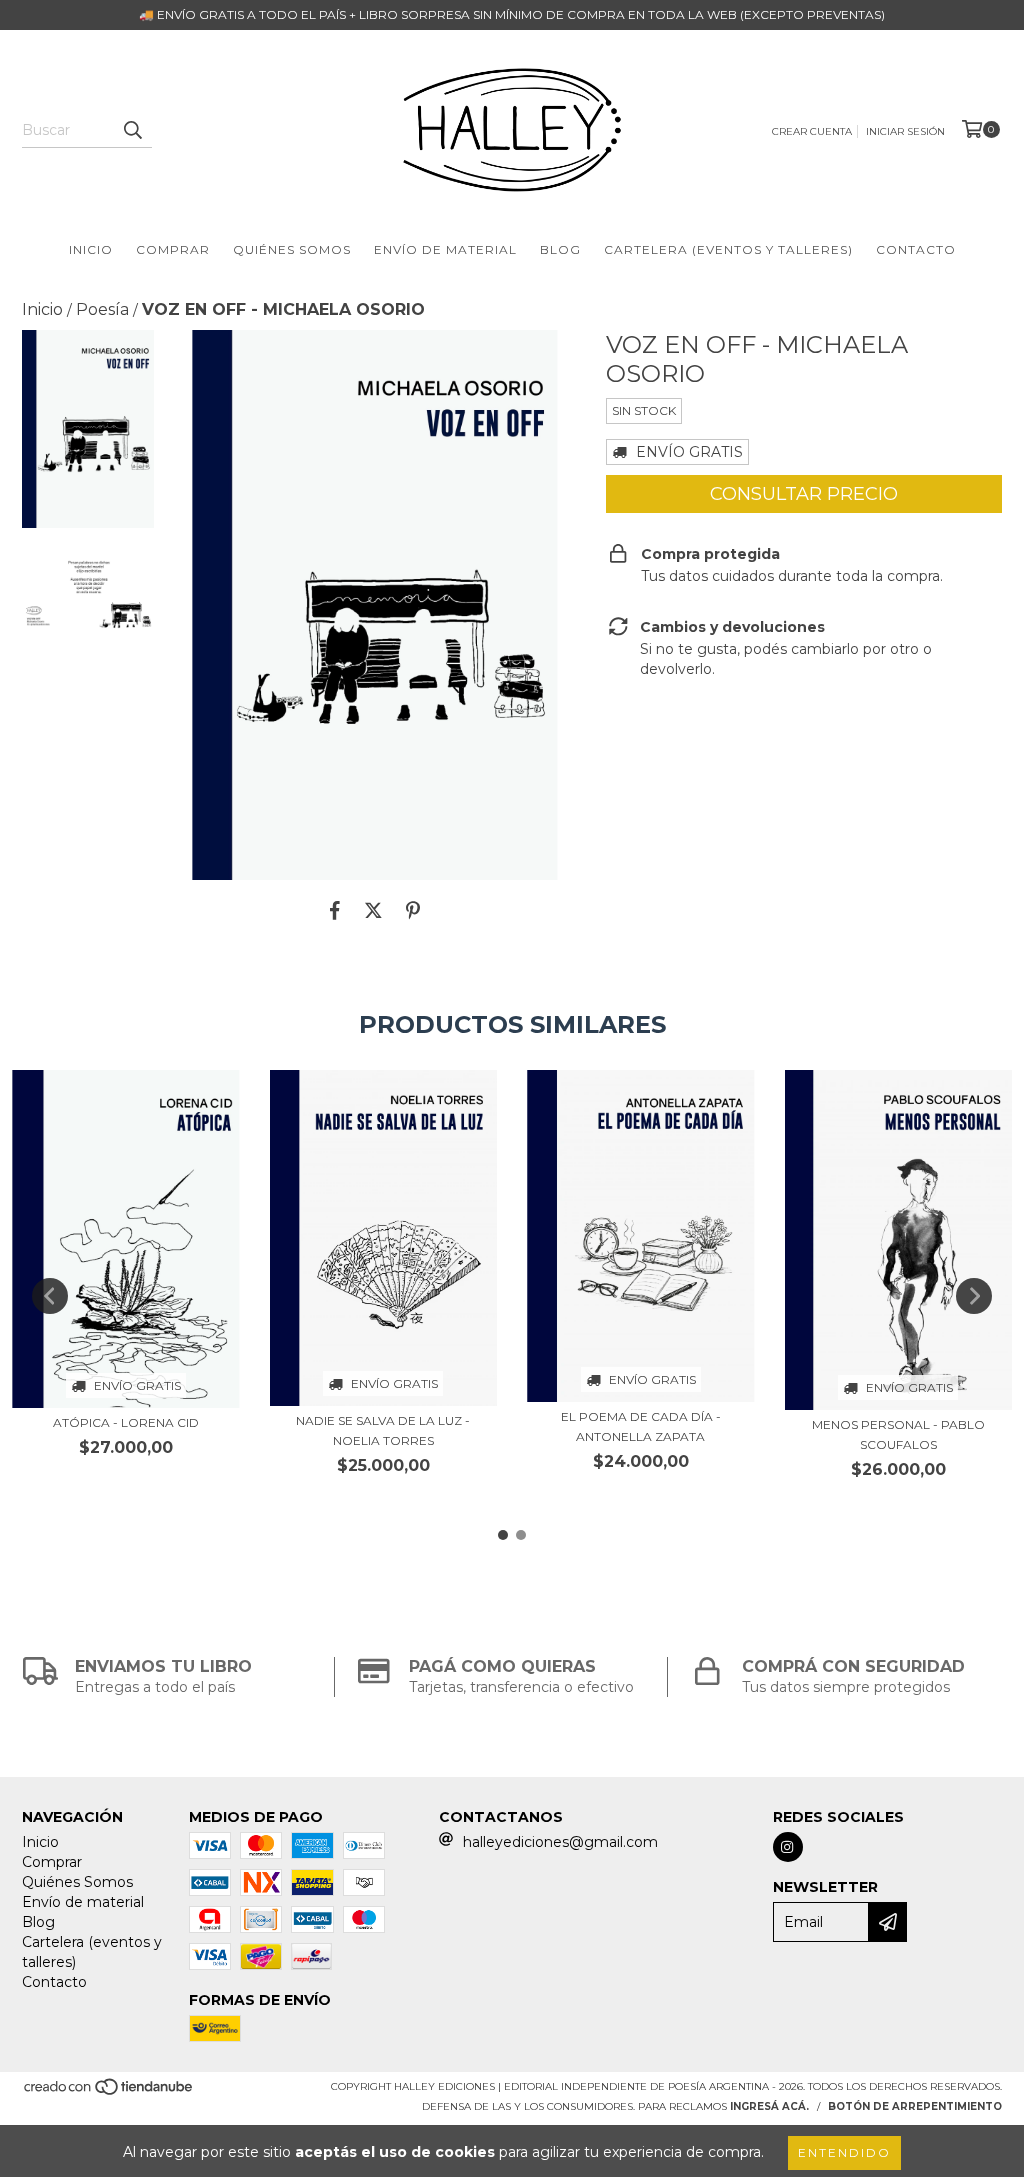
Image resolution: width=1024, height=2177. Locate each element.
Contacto (916, 249)
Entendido (844, 2152)
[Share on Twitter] (373, 910)
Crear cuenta (812, 131)
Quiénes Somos (292, 249)
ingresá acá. (769, 2106)
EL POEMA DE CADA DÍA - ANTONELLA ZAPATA (641, 1426)
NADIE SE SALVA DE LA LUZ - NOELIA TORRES (383, 1430)
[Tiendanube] (109, 2093)
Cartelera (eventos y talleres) (728, 249)
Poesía (102, 309)
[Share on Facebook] (335, 910)
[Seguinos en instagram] (788, 1847)
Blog (560, 249)
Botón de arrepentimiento (915, 2106)
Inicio (91, 249)
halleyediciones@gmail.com (560, 1842)
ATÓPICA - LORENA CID (126, 1422)
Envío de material (445, 249)
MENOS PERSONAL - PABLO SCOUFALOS (898, 1434)
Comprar (173, 249)
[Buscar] (132, 130)
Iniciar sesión (905, 131)
